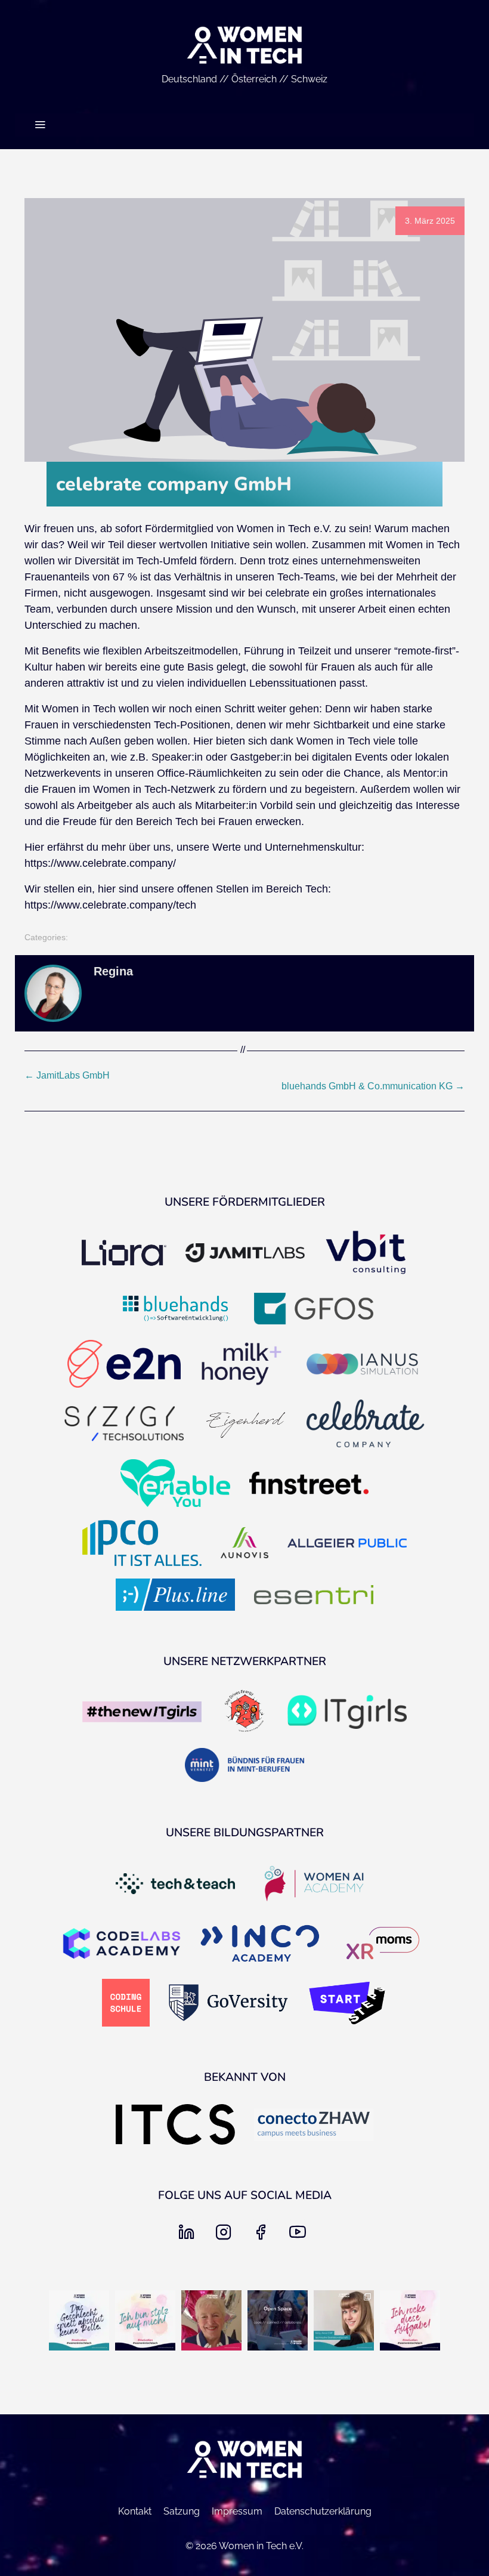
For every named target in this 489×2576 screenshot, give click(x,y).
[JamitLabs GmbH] (245, 1254)
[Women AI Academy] (314, 1885)
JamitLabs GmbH (67, 1075)
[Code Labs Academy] (122, 1945)
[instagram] (226, 2236)
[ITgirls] (347, 1713)
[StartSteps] (347, 2004)
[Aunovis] (244, 1544)
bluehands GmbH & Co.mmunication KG (373, 1086)
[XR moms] (383, 1944)
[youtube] (300, 2236)
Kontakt (135, 2511)
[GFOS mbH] (314, 1310)
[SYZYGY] (124, 1425)
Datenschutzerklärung (323, 2511)
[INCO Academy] (260, 1945)
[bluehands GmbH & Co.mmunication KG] (175, 1309)
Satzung (182, 2511)
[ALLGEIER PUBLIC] (347, 1544)
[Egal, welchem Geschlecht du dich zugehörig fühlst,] (79, 2320)
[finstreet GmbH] (309, 1484)
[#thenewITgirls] (142, 1713)
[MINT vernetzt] (244, 1766)
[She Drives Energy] (244, 1713)
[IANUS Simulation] (362, 1365)
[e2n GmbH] (124, 1365)
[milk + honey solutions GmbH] (242, 1365)
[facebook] (263, 2236)
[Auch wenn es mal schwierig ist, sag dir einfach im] (410, 2320)
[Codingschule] (126, 2004)
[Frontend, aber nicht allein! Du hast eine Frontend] (278, 2320)
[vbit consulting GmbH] (366, 1254)
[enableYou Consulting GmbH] (175, 1484)
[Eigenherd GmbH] (245, 1425)
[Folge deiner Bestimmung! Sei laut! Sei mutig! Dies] (344, 2320)
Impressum (237, 2511)
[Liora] (124, 1254)
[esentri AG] (314, 1596)
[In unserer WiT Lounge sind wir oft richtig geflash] (145, 2320)
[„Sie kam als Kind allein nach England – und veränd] (211, 2320)
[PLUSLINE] (175, 1596)
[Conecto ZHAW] (314, 2126)
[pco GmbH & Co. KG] (142, 1544)
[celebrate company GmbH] (366, 1425)
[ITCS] (175, 2126)
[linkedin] (189, 2236)
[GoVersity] (228, 2004)
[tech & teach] (175, 1885)
